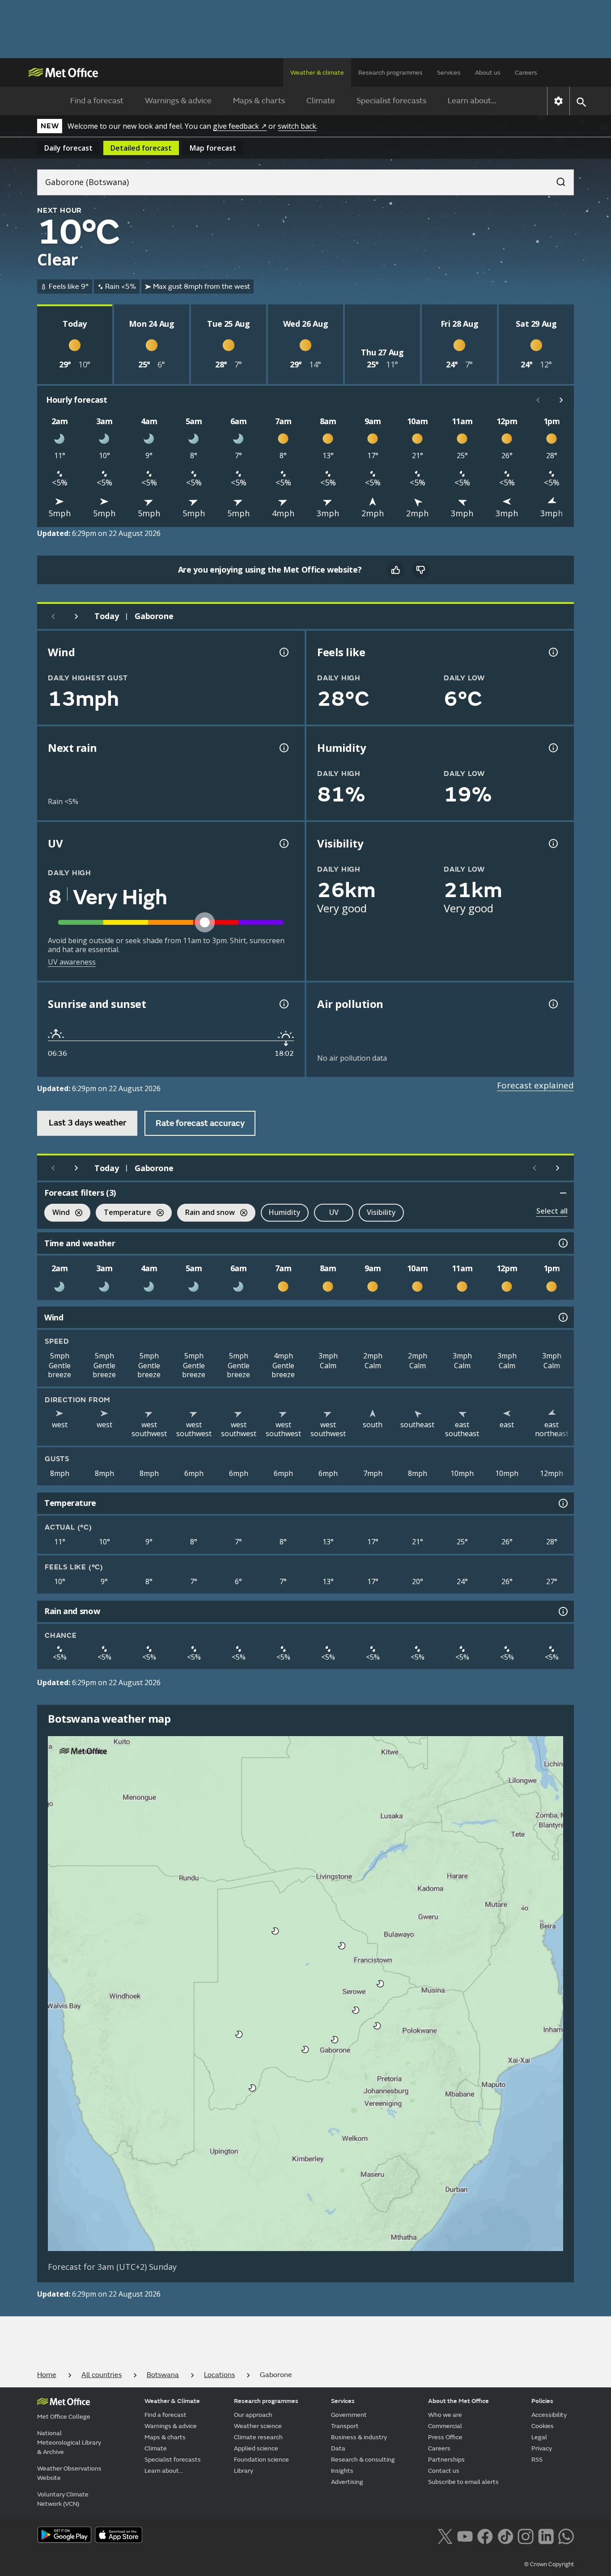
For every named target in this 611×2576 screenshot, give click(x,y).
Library (244, 2471)
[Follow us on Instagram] (525, 2536)
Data (338, 2448)
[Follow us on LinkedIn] (546, 2536)
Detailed (141, 148)
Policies (542, 2401)
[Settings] (558, 101)
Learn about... (472, 101)
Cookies (543, 2426)
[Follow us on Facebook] (485, 2536)
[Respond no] (420, 570)
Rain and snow (206, 1213)
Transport (345, 2426)
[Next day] (76, 616)
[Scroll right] (561, 400)
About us (488, 73)
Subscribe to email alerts (463, 2482)
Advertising (347, 2482)
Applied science (256, 2448)
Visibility (381, 1212)
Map (213, 148)
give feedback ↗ (240, 126)
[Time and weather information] (562, 1243)
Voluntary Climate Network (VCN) (63, 2499)
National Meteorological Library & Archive (69, 2443)
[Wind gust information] (283, 652)
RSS (537, 2460)
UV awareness (72, 962)
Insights (342, 2471)
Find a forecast (97, 101)
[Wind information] (562, 1317)
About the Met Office (458, 2401)
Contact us (444, 2471)
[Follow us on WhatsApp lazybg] (566, 2536)
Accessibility (549, 2415)
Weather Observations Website (69, 2473)
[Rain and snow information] (562, 1611)
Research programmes (390, 73)
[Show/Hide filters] (563, 1193)
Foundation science (261, 2460)
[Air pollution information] (552, 1004)
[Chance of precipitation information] (283, 748)
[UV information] (283, 843)
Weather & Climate (172, 2401)
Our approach (253, 2415)
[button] (276, 1931)
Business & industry (359, 2437)
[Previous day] (53, 616)
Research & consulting (363, 2460)
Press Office (445, 2437)
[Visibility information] (552, 843)
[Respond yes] (395, 570)
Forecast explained (535, 1085)
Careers (526, 73)
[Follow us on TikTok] (505, 2536)
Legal (539, 2437)
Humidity (285, 1212)
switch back (297, 126)
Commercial (445, 2426)
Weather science (258, 2426)
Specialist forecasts (391, 101)
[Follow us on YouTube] (465, 2536)
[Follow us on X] (445, 2536)
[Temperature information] (562, 1503)
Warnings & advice (178, 101)
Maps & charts (259, 101)
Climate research (258, 2437)
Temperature (123, 1213)
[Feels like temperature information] (552, 652)
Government (349, 2415)
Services (449, 73)
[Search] (556, 179)
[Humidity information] (552, 748)
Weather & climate (317, 73)
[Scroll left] (538, 400)
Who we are (445, 2415)
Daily (68, 148)
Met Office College (64, 2417)
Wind (57, 1213)
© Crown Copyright (549, 2564)
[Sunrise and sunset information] (283, 1004)
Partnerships (446, 2460)
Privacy (542, 2448)
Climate (321, 101)
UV (334, 1212)
